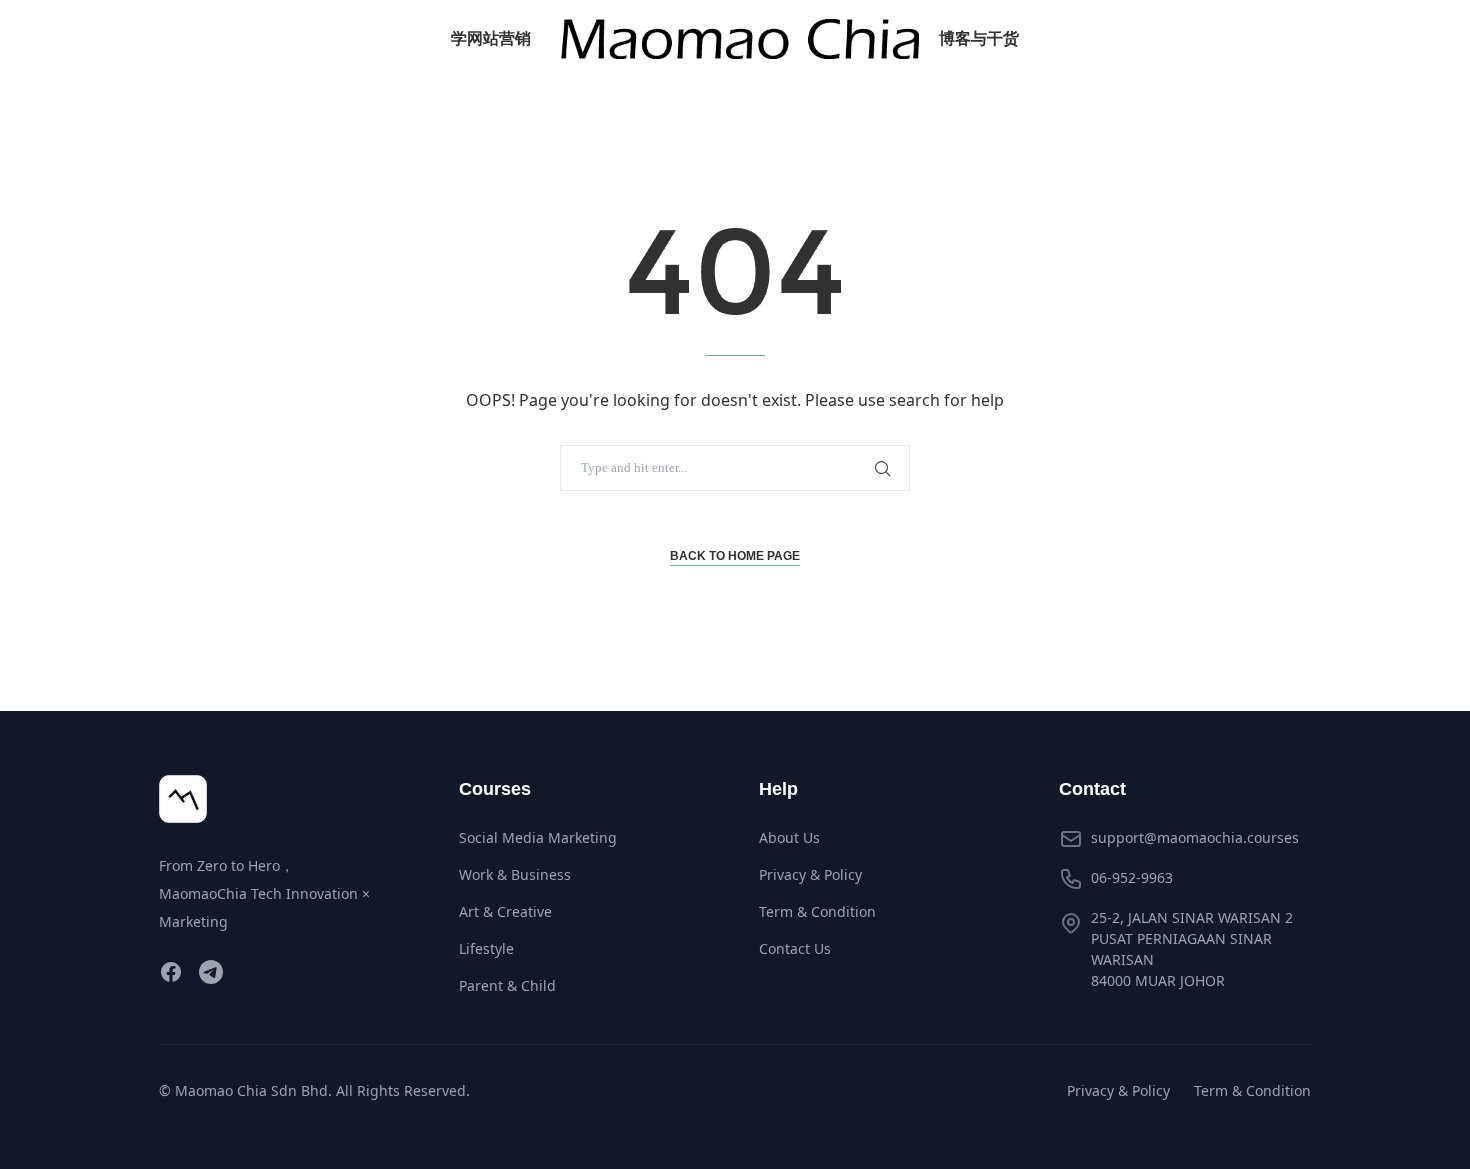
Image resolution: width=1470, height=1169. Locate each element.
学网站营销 (491, 38)
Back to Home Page (735, 556)
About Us (789, 837)
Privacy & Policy (810, 874)
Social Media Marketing (538, 837)
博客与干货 (979, 38)
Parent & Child (507, 985)
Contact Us (795, 948)
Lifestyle (486, 948)
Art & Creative (505, 911)
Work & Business (515, 874)
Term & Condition (817, 911)
